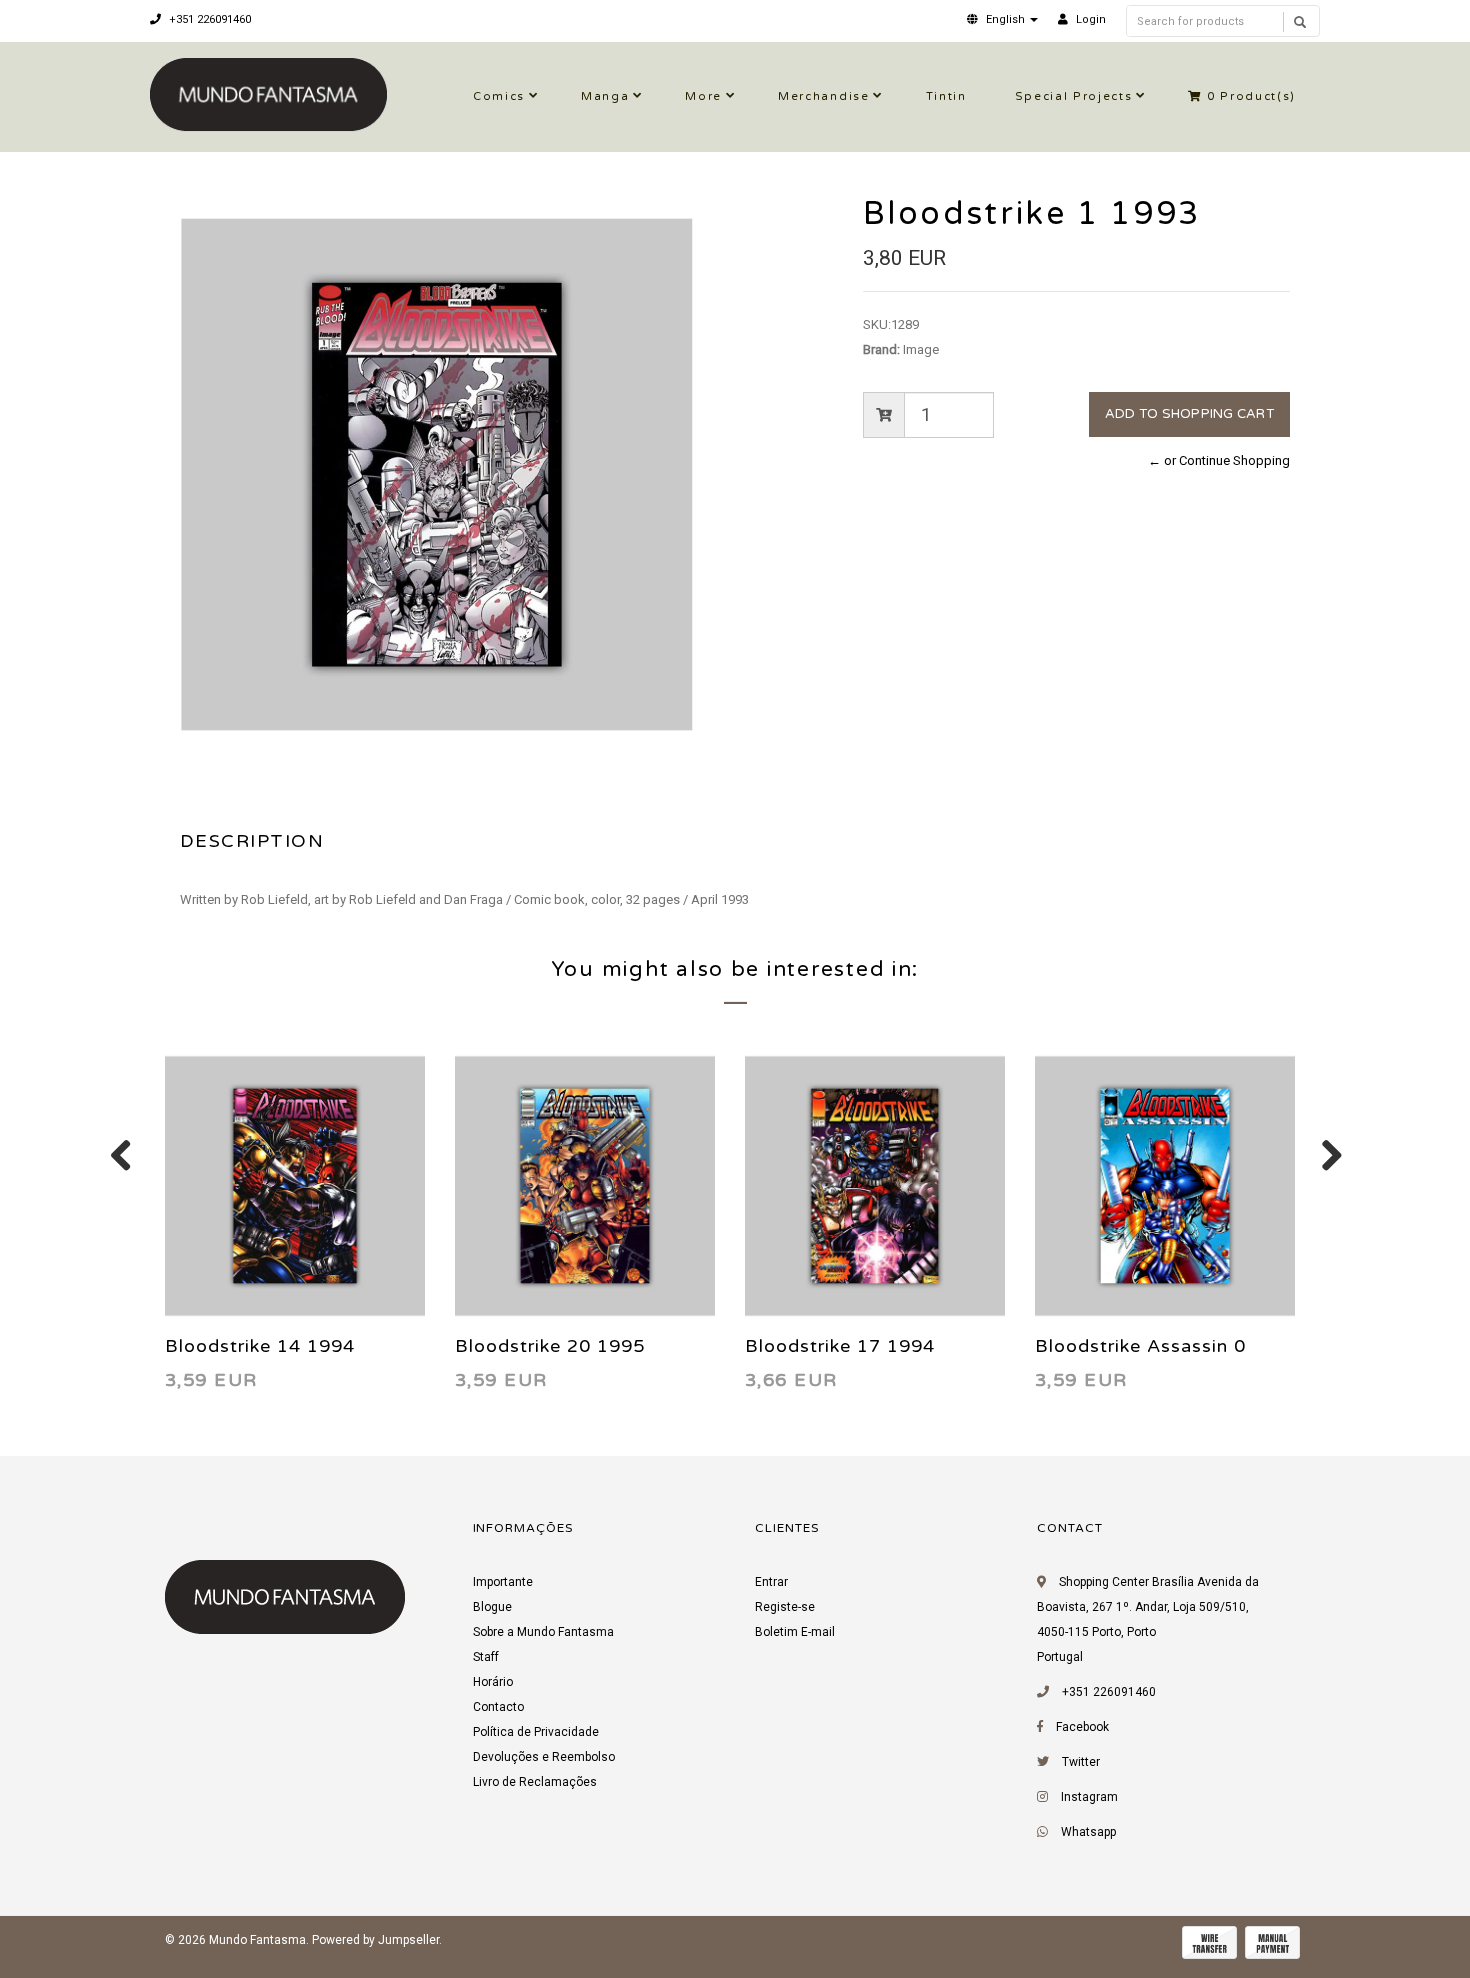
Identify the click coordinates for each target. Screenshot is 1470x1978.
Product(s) (1251, 96)
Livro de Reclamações (535, 1782)
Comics (499, 96)
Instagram (1089, 1797)
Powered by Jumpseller (375, 1940)
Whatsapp (1088, 1832)
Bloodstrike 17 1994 (840, 1346)
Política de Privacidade (536, 1732)
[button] (1002, 19)
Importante (503, 1582)
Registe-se (785, 1607)
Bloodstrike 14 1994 (260, 1346)
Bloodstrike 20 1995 (550, 1346)
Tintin (946, 96)
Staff (486, 1657)
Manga (605, 96)
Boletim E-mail (795, 1632)
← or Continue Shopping (1219, 460)
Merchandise (823, 96)
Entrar (771, 1582)
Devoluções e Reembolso (544, 1757)
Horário (493, 1682)
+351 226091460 (208, 19)
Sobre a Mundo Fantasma (543, 1632)
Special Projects (1074, 96)
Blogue (492, 1607)
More (703, 96)
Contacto (498, 1707)
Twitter (1081, 1762)
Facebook (1082, 1727)
